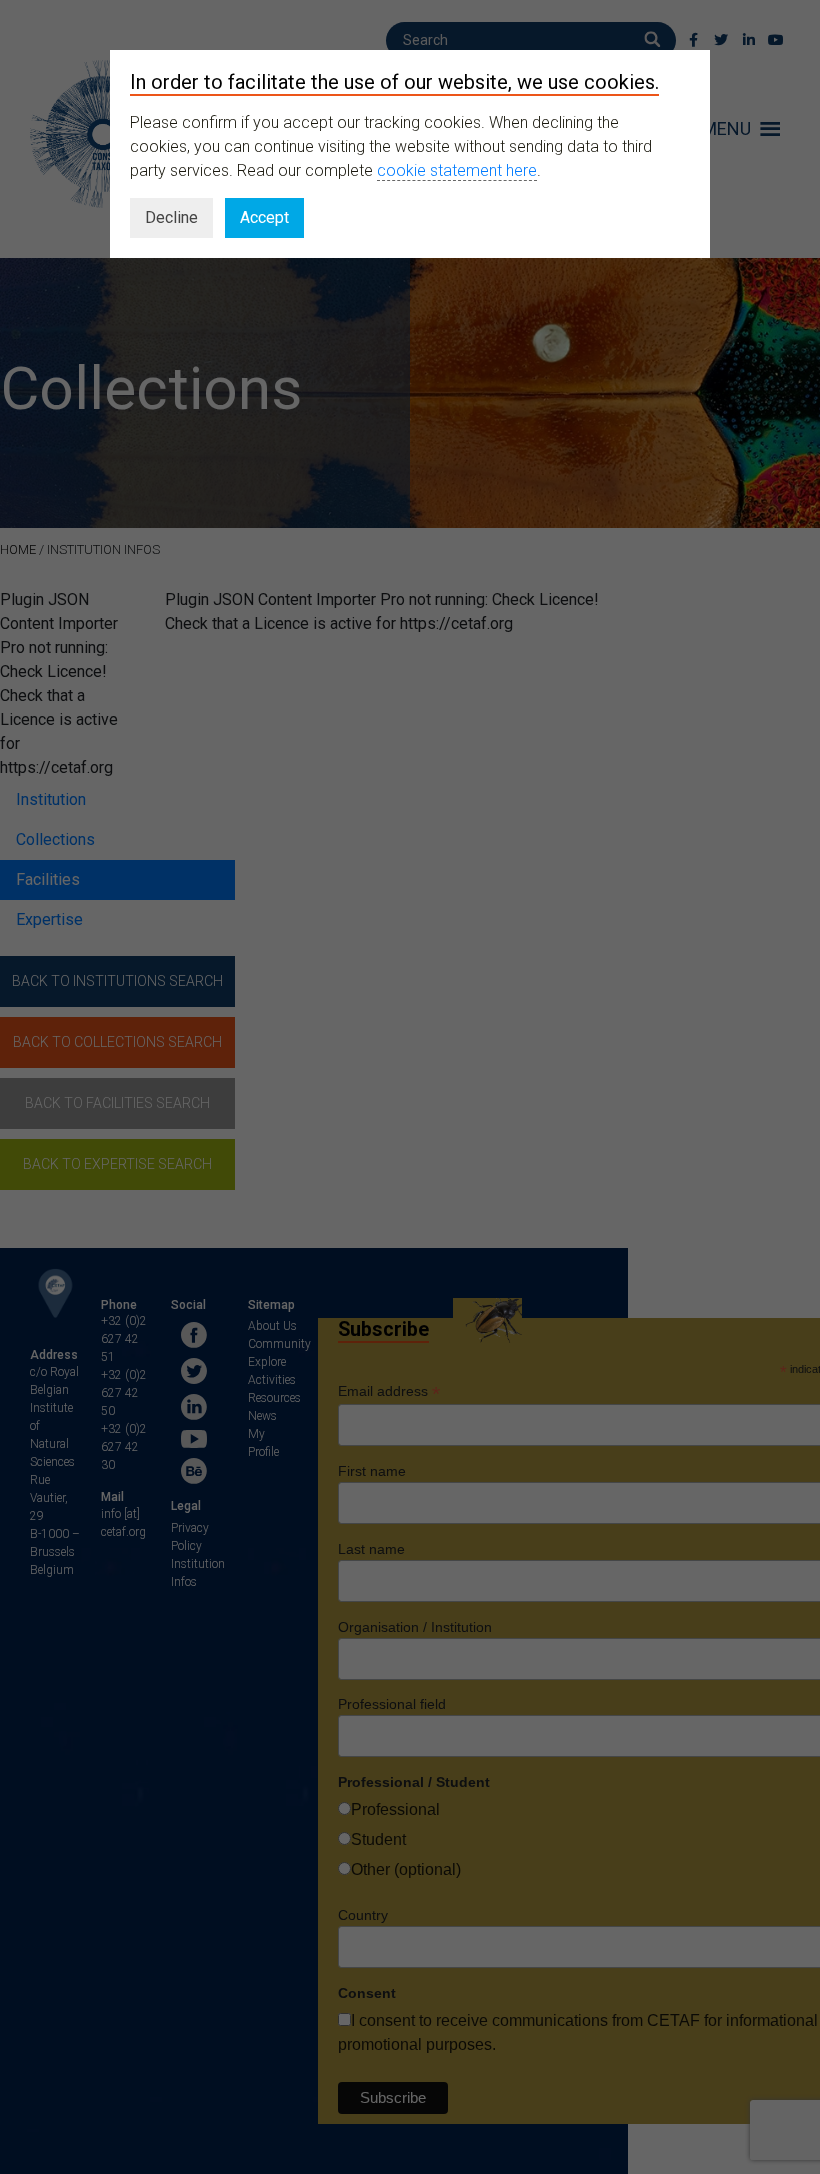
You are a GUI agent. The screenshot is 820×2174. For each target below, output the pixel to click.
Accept (264, 217)
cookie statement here (457, 170)
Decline (171, 217)
